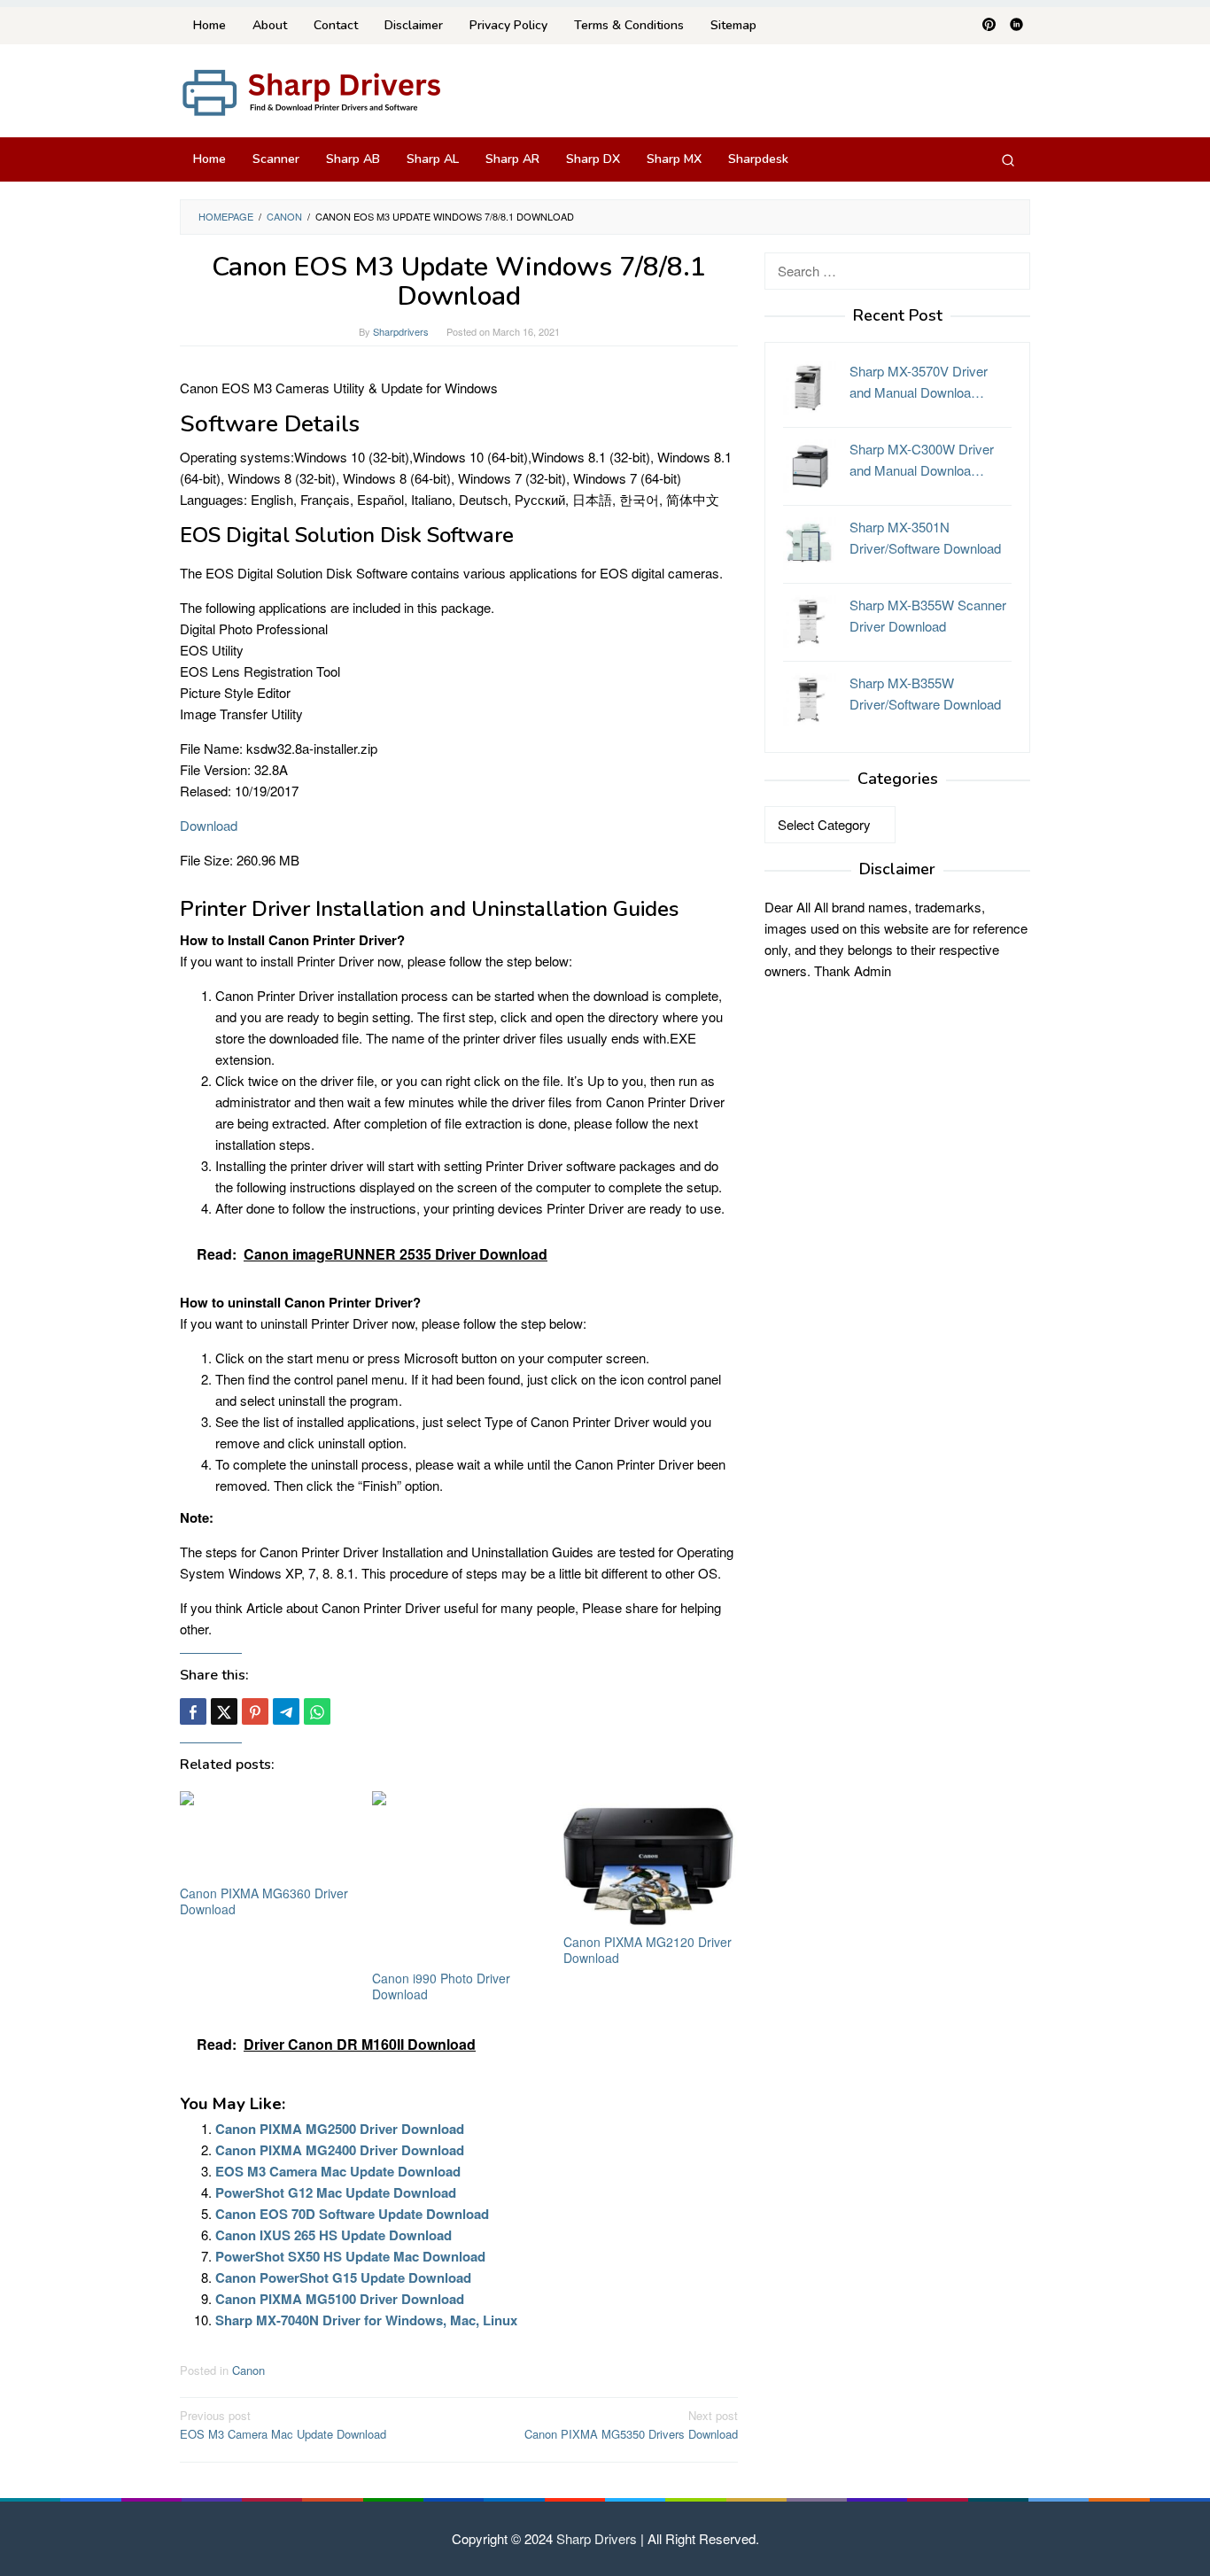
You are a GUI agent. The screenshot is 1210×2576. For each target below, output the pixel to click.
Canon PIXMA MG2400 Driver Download (340, 2150)
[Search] (1008, 159)
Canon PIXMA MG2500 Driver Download (340, 2129)
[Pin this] (255, 1711)
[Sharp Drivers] (313, 91)
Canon (248, 2370)
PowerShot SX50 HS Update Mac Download (350, 2256)
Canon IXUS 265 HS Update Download (334, 2235)
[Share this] (193, 1711)
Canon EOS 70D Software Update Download (352, 2214)
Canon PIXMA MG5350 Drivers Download (631, 2425)
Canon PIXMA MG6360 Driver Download (264, 1901)
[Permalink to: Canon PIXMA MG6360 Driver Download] (267, 1836)
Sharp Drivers (597, 2538)
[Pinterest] (989, 26)
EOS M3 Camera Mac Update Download (338, 2171)
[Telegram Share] (286, 1711)
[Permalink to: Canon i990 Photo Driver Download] (459, 1878)
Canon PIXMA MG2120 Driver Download (648, 1950)
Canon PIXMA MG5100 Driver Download (340, 2299)
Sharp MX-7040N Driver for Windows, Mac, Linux (366, 2320)
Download (209, 825)
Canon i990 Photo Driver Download (441, 1986)
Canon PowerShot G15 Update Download (343, 2277)
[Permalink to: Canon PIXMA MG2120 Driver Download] (651, 1860)
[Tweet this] (224, 1711)
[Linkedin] (1016, 26)
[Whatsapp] (317, 1711)
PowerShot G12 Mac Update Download (336, 2192)
